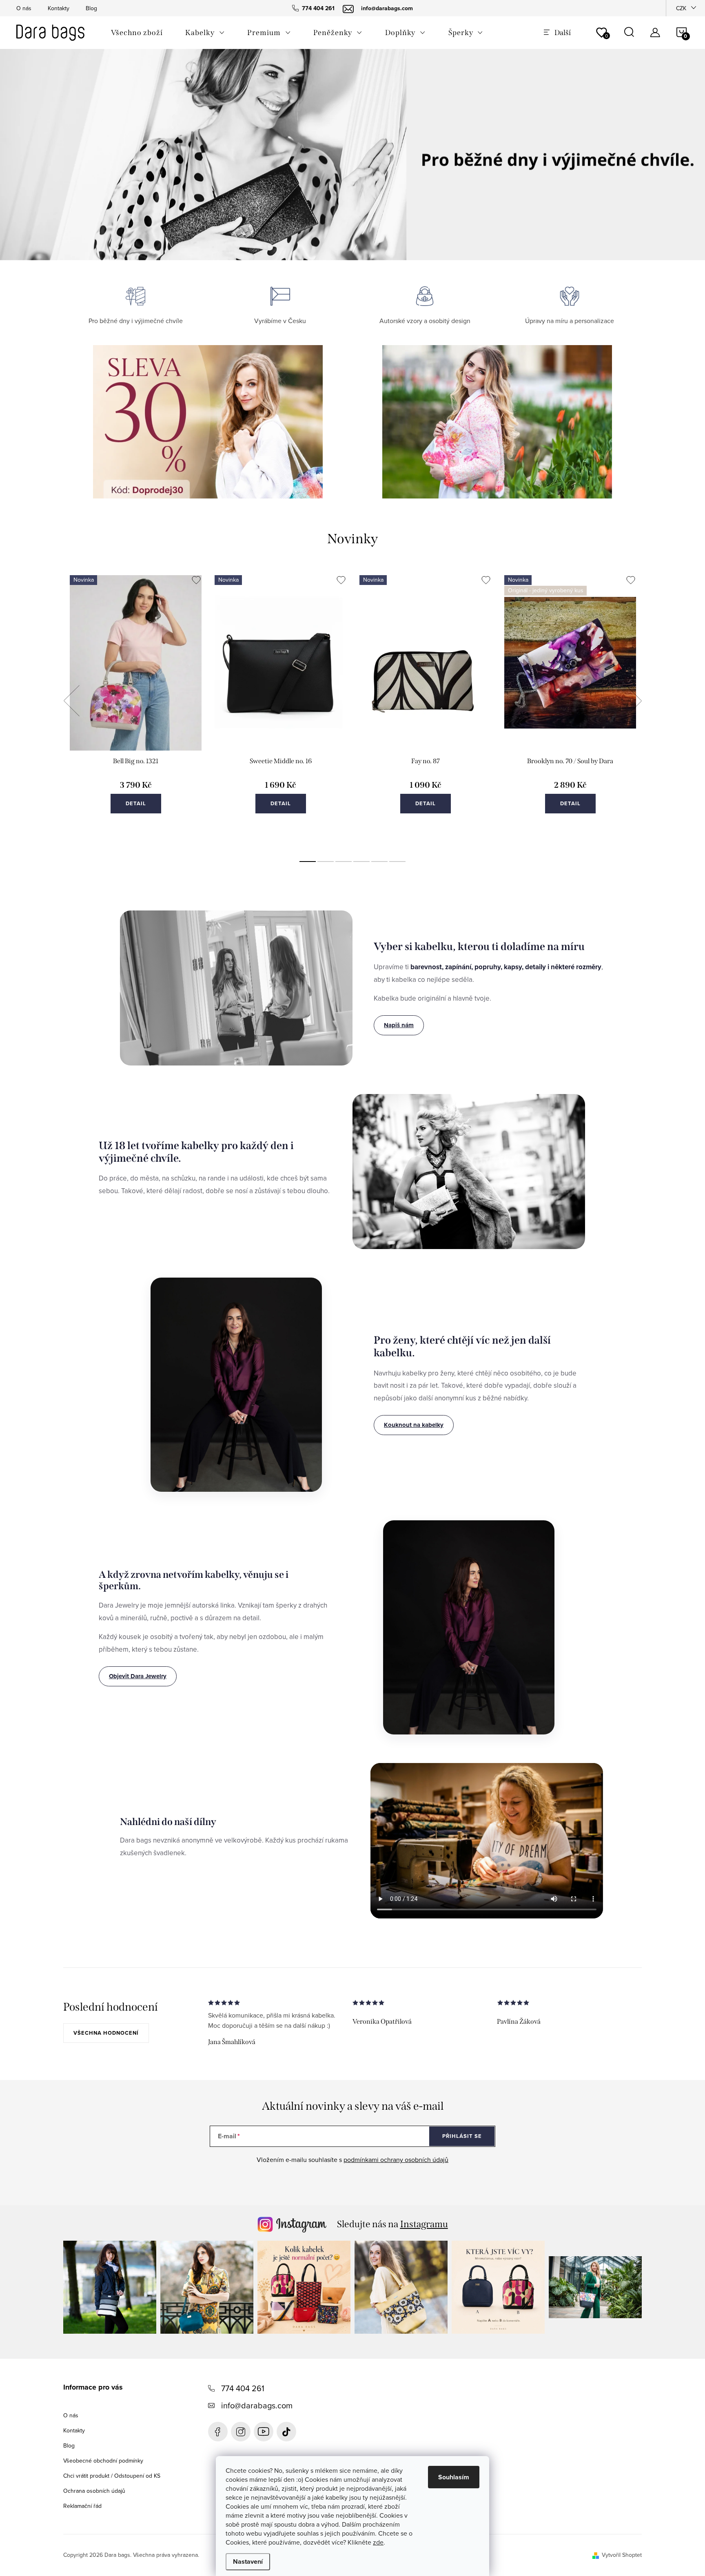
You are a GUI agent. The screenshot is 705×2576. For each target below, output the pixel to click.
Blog (91, 8)
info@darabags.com (257, 2405)
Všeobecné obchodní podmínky (103, 2461)
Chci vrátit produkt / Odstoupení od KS (112, 2476)
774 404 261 (243, 2388)
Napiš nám (399, 1025)
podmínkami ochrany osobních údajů (396, 2160)
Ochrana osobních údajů (94, 2491)
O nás (24, 8)
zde (378, 2542)
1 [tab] (308, 862)
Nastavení (248, 2562)
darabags (241, 2432)
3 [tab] (344, 862)
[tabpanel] (136, 710)
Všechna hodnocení (106, 2033)
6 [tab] (397, 862)
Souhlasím (454, 2477)
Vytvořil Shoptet (622, 2555)
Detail (136, 803)
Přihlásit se (462, 2136)
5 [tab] (379, 862)
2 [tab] (326, 862)
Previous (71, 701)
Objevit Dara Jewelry (138, 1676)
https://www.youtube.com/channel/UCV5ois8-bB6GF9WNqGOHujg (264, 2432)
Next (634, 701)
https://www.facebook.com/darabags (218, 2432)
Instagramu (424, 2224)
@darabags (286, 2432)
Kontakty (59, 8)
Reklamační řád (82, 2506)
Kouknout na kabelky (414, 1425)
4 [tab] (361, 862)
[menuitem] (137, 33)
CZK (681, 8)
